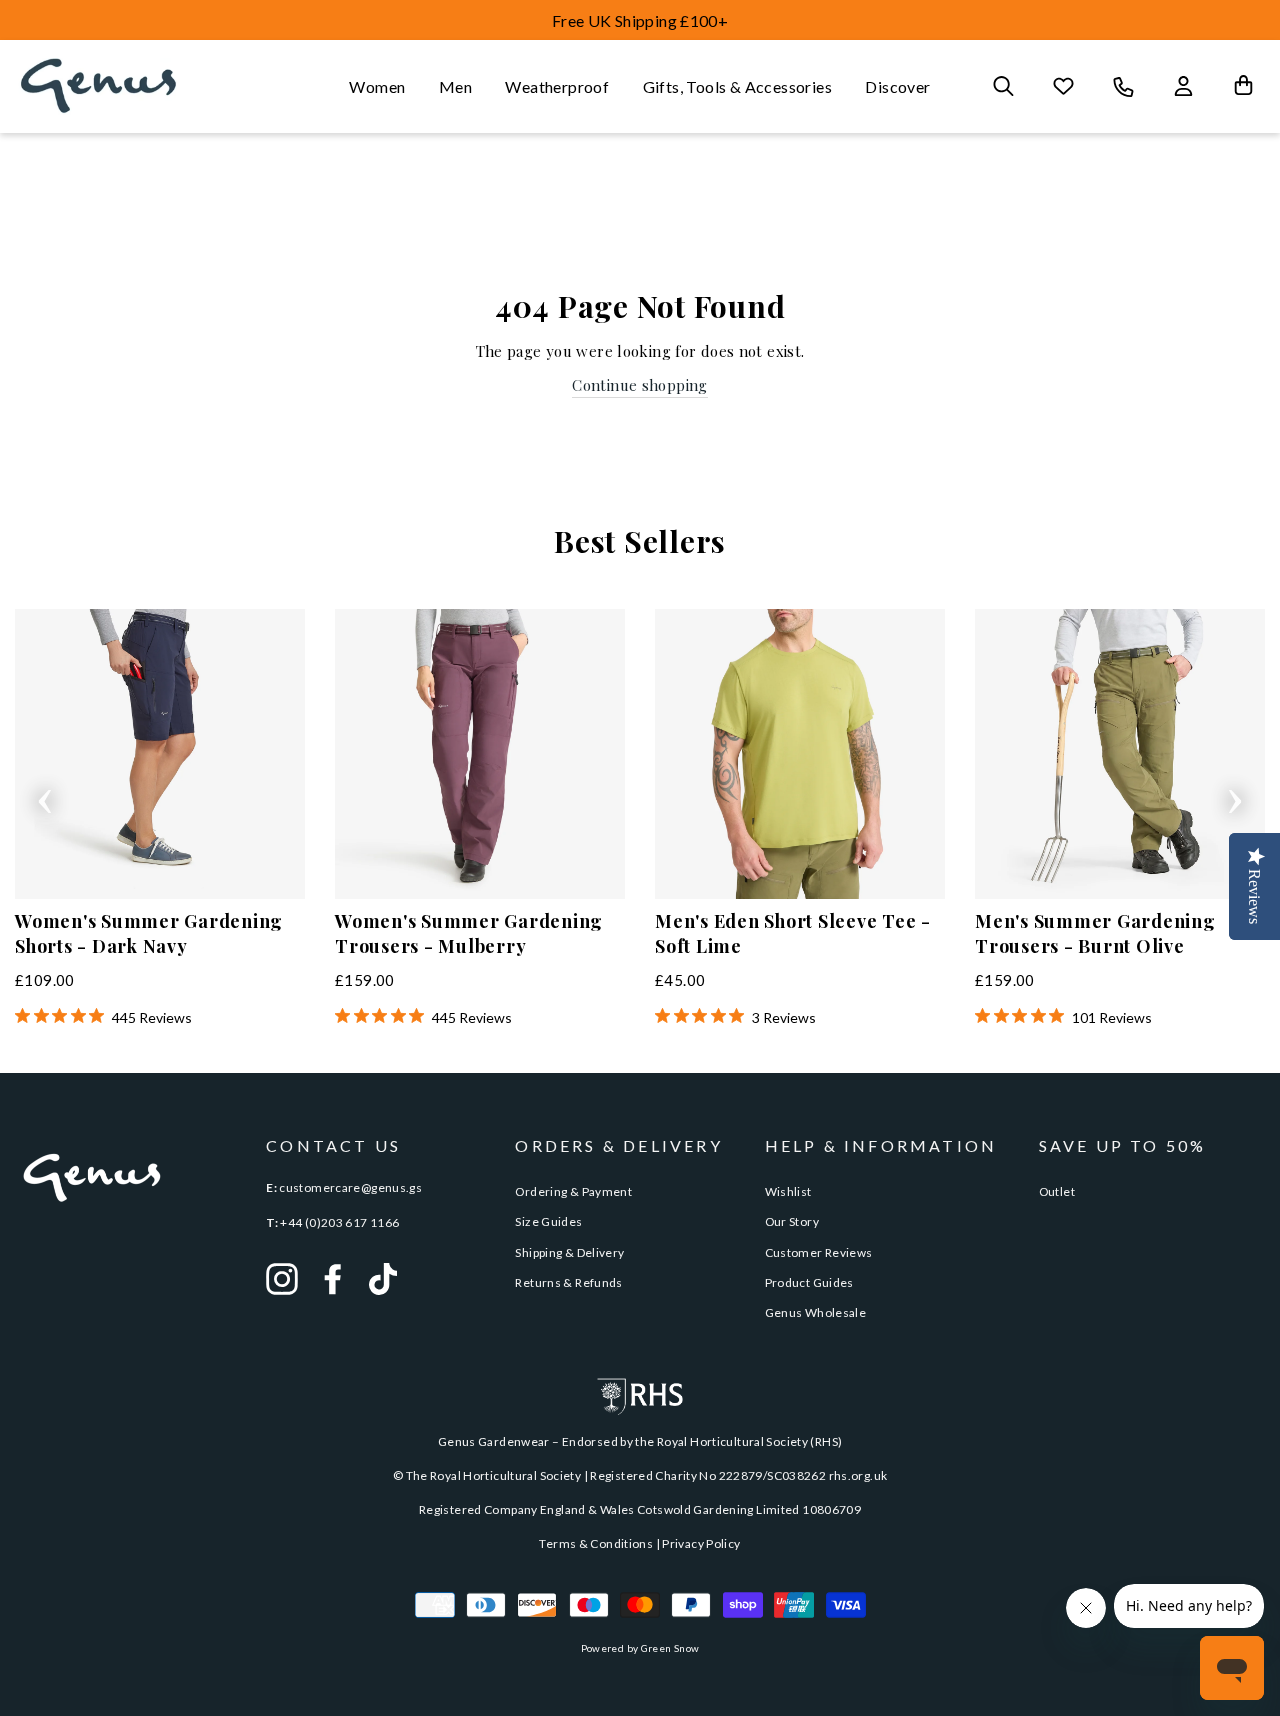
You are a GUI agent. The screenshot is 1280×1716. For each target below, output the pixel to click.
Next (1235, 795)
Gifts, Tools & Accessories (737, 86)
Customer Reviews (819, 1252)
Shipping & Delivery (569, 1252)
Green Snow (670, 1648)
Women (377, 86)
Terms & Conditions (596, 1543)
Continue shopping (639, 385)
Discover (897, 86)
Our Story (792, 1221)
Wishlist (788, 1191)
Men (455, 86)
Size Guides (548, 1221)
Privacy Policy (701, 1543)
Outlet (1057, 1191)
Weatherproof (557, 86)
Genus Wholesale (816, 1312)
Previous (45, 795)
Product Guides (809, 1282)
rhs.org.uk (858, 1475)
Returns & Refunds (568, 1282)
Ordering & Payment (573, 1191)
